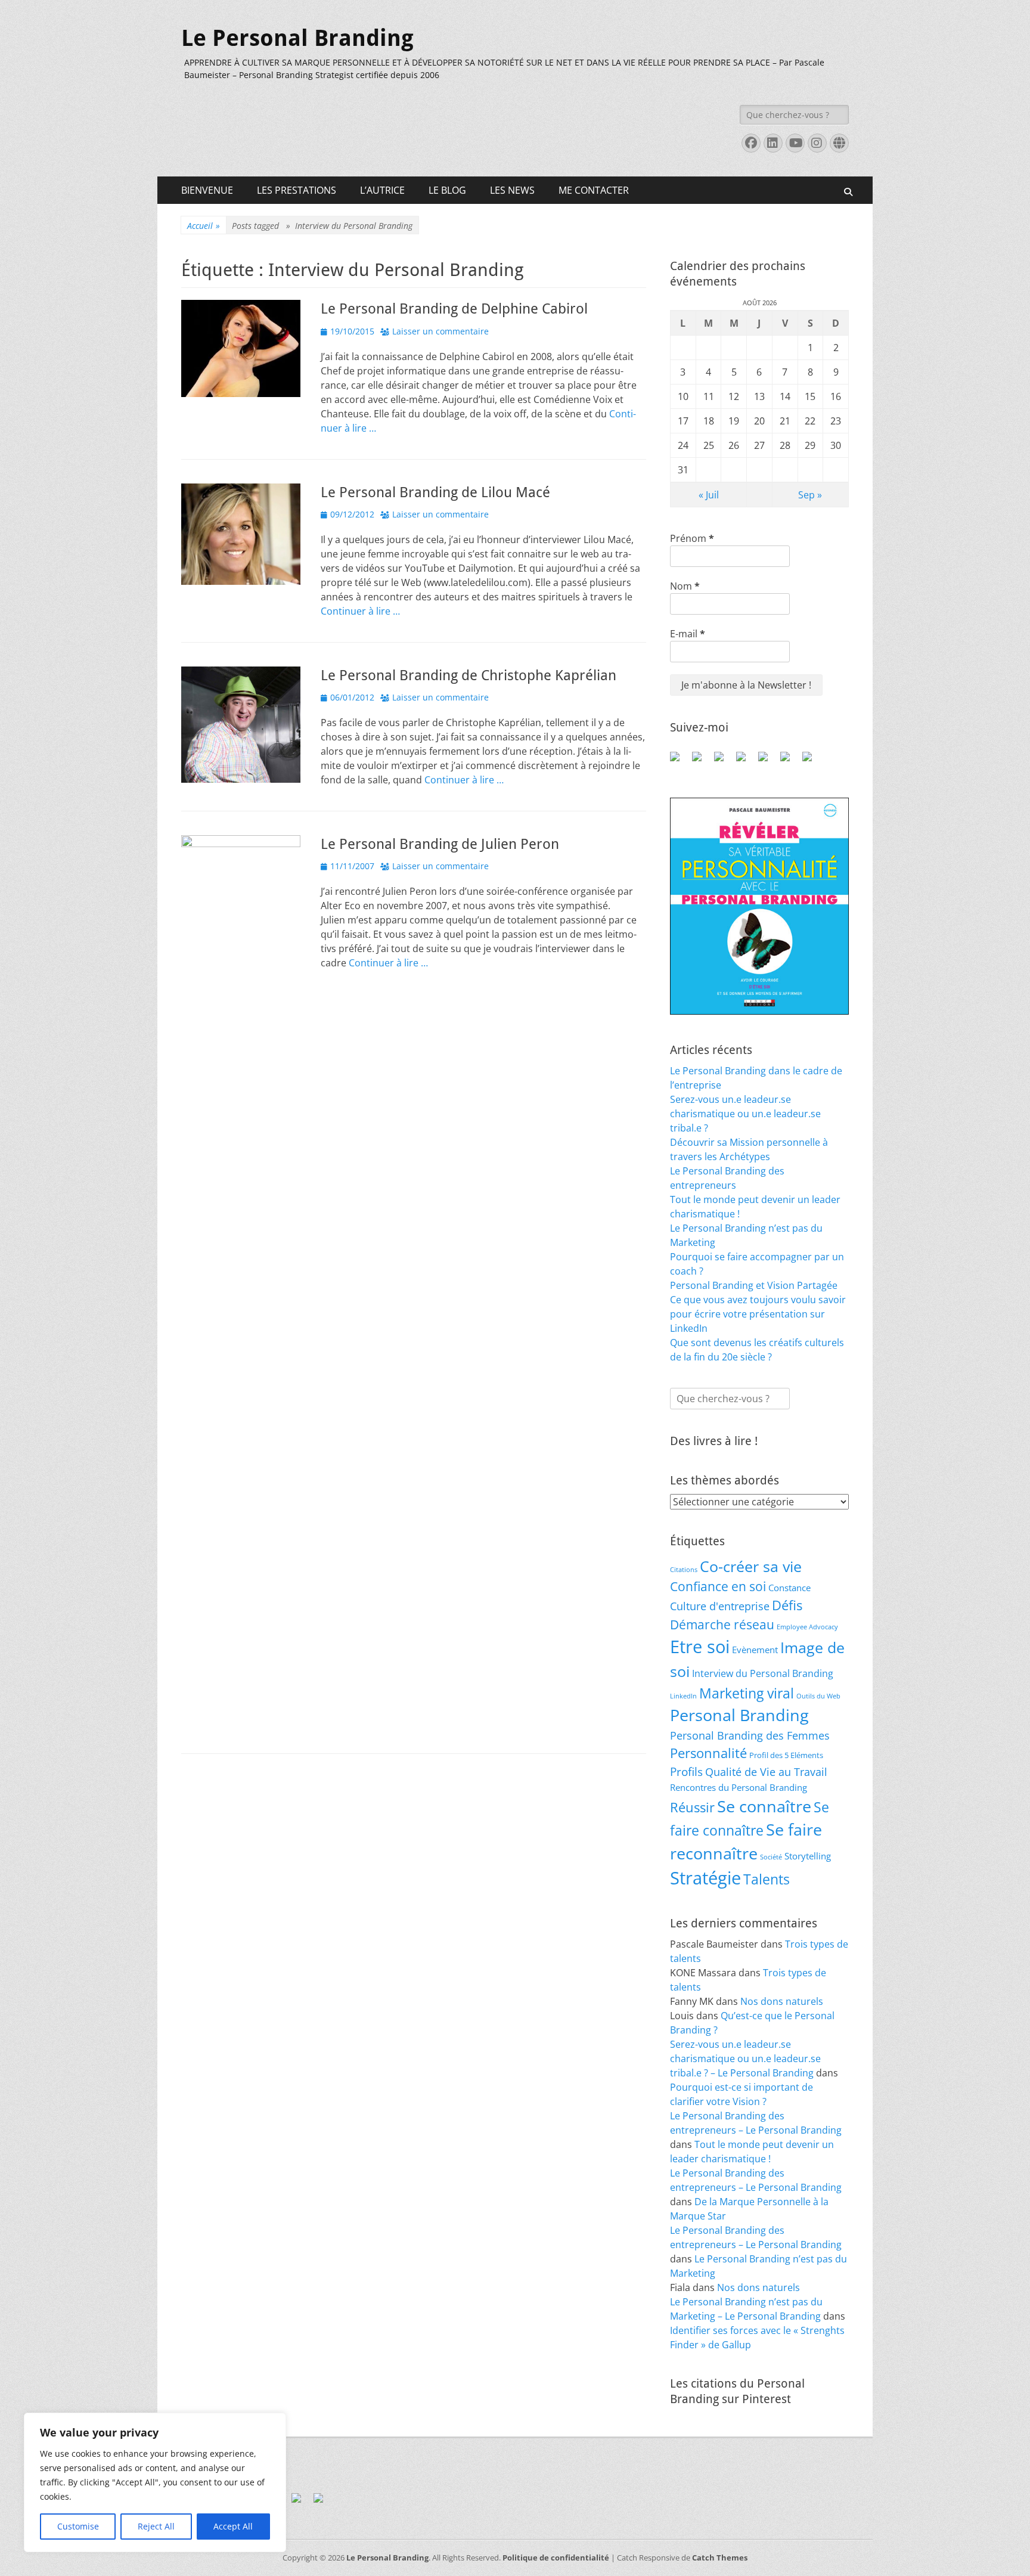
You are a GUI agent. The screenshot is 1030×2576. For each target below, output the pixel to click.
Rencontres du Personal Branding (739, 1787)
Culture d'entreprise (720, 1606)
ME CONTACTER (594, 190)
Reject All (156, 2526)
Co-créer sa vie (751, 1566)
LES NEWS (512, 190)
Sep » (810, 495)
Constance (789, 1588)
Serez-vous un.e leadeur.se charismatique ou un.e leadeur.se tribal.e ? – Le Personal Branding (745, 2059)
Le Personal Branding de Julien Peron (440, 844)
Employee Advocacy (807, 1627)
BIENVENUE (207, 190)
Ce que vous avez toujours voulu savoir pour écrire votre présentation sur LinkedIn (758, 1314)
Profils (686, 1771)
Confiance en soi (718, 1586)
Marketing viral (747, 1693)
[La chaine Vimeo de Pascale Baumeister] (790, 761)
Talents (767, 1879)
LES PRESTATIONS (297, 190)
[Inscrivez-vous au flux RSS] (746, 761)
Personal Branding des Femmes (750, 1735)
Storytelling (808, 1856)
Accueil (204, 226)
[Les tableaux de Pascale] (702, 761)
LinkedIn (683, 1696)
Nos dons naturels (782, 2001)
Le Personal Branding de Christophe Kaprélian (469, 675)
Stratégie (705, 1878)
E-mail (688, 634)
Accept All (233, 2526)
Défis (787, 1605)
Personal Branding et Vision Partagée (754, 1285)
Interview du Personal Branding (763, 1673)
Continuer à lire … (360, 611)
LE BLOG (447, 190)
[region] (155, 2482)
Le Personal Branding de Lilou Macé (435, 492)
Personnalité (708, 1753)
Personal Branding (739, 1715)
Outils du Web (818, 1696)
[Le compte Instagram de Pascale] (812, 761)
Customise (78, 2526)
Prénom (692, 538)
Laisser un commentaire (440, 331)
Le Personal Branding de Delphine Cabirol (454, 309)
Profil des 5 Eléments (786, 1755)
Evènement (755, 1650)
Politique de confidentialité (556, 2558)
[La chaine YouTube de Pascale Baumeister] (768, 761)
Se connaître (764, 1806)
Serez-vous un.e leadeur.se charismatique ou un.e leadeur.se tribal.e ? (745, 1114)
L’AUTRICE (382, 190)
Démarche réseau (722, 1625)
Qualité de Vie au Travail (766, 1772)
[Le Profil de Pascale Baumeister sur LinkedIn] (724, 761)
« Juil (709, 495)
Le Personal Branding (297, 38)
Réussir (692, 1807)
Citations (684, 1570)
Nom (685, 586)
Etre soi (700, 1647)
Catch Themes (720, 2558)
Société (771, 1857)
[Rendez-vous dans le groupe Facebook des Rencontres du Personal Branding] (680, 761)
